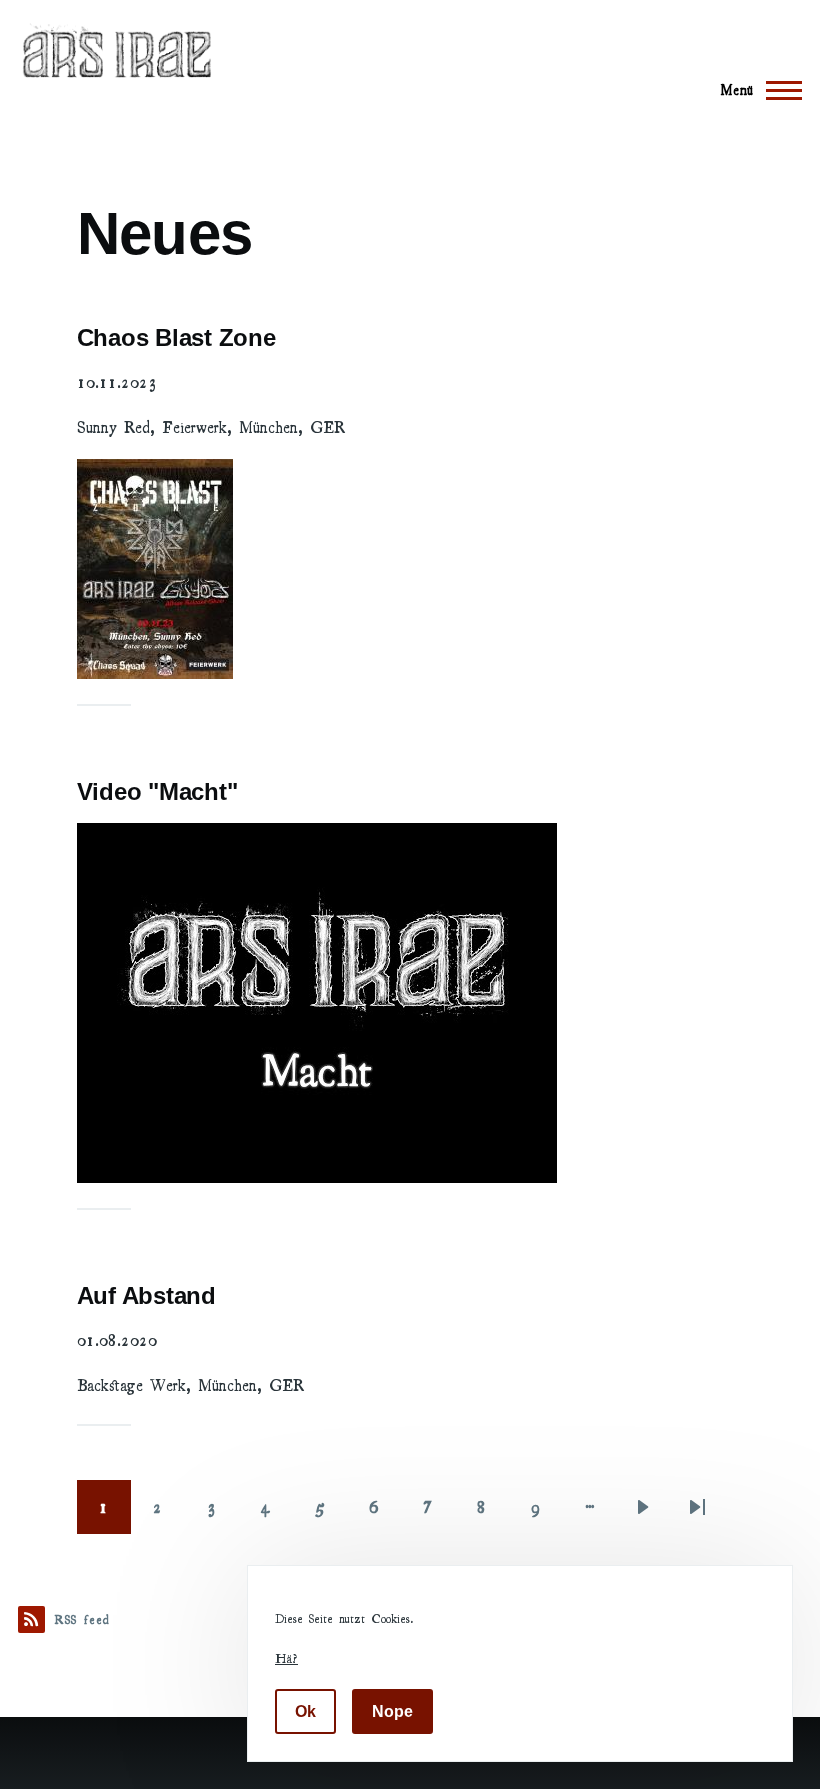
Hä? (286, 1658)
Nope (392, 1711)
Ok (305, 1711)
